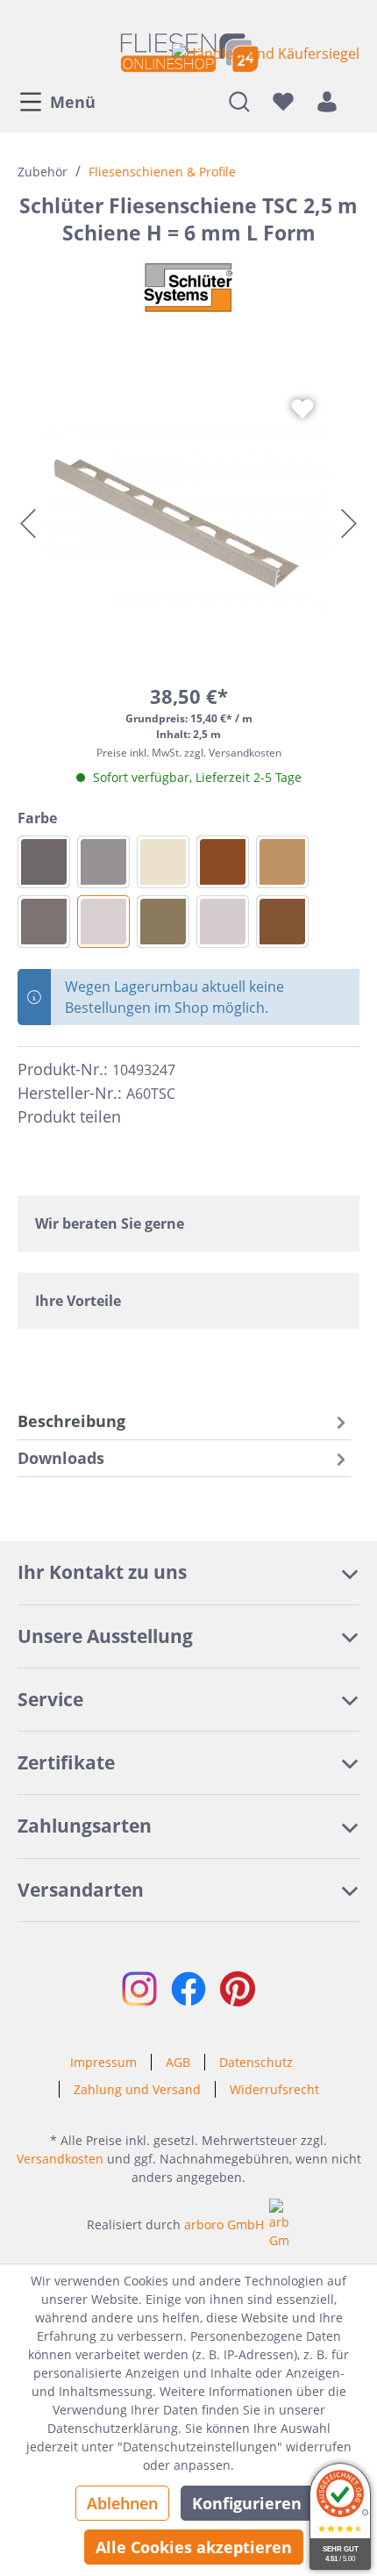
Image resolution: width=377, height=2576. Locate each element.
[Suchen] (239, 101)
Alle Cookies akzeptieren (194, 2547)
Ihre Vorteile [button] (78, 1301)
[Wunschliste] (283, 101)
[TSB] (282, 862)
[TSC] (103, 922)
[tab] (184, 1421)
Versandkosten (60, 2159)
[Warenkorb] (354, 101)
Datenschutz (256, 2062)
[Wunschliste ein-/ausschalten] (302, 409)
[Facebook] (142, 1116)
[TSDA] (44, 922)
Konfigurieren (247, 2503)
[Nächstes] (349, 524)
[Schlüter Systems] (188, 288)
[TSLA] (282, 922)
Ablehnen (122, 2503)
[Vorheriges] (28, 524)
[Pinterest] (174, 1116)
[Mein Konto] (327, 101)
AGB (178, 2062)
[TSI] (163, 862)
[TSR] (223, 862)
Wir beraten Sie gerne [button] (110, 1223)
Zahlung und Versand (137, 2089)
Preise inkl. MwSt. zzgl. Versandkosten (189, 753)
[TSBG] (223, 922)
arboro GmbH (224, 2224)
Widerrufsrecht (274, 2089)
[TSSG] (103, 862)
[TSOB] (163, 922)
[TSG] (44, 862)
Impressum (103, 2062)
